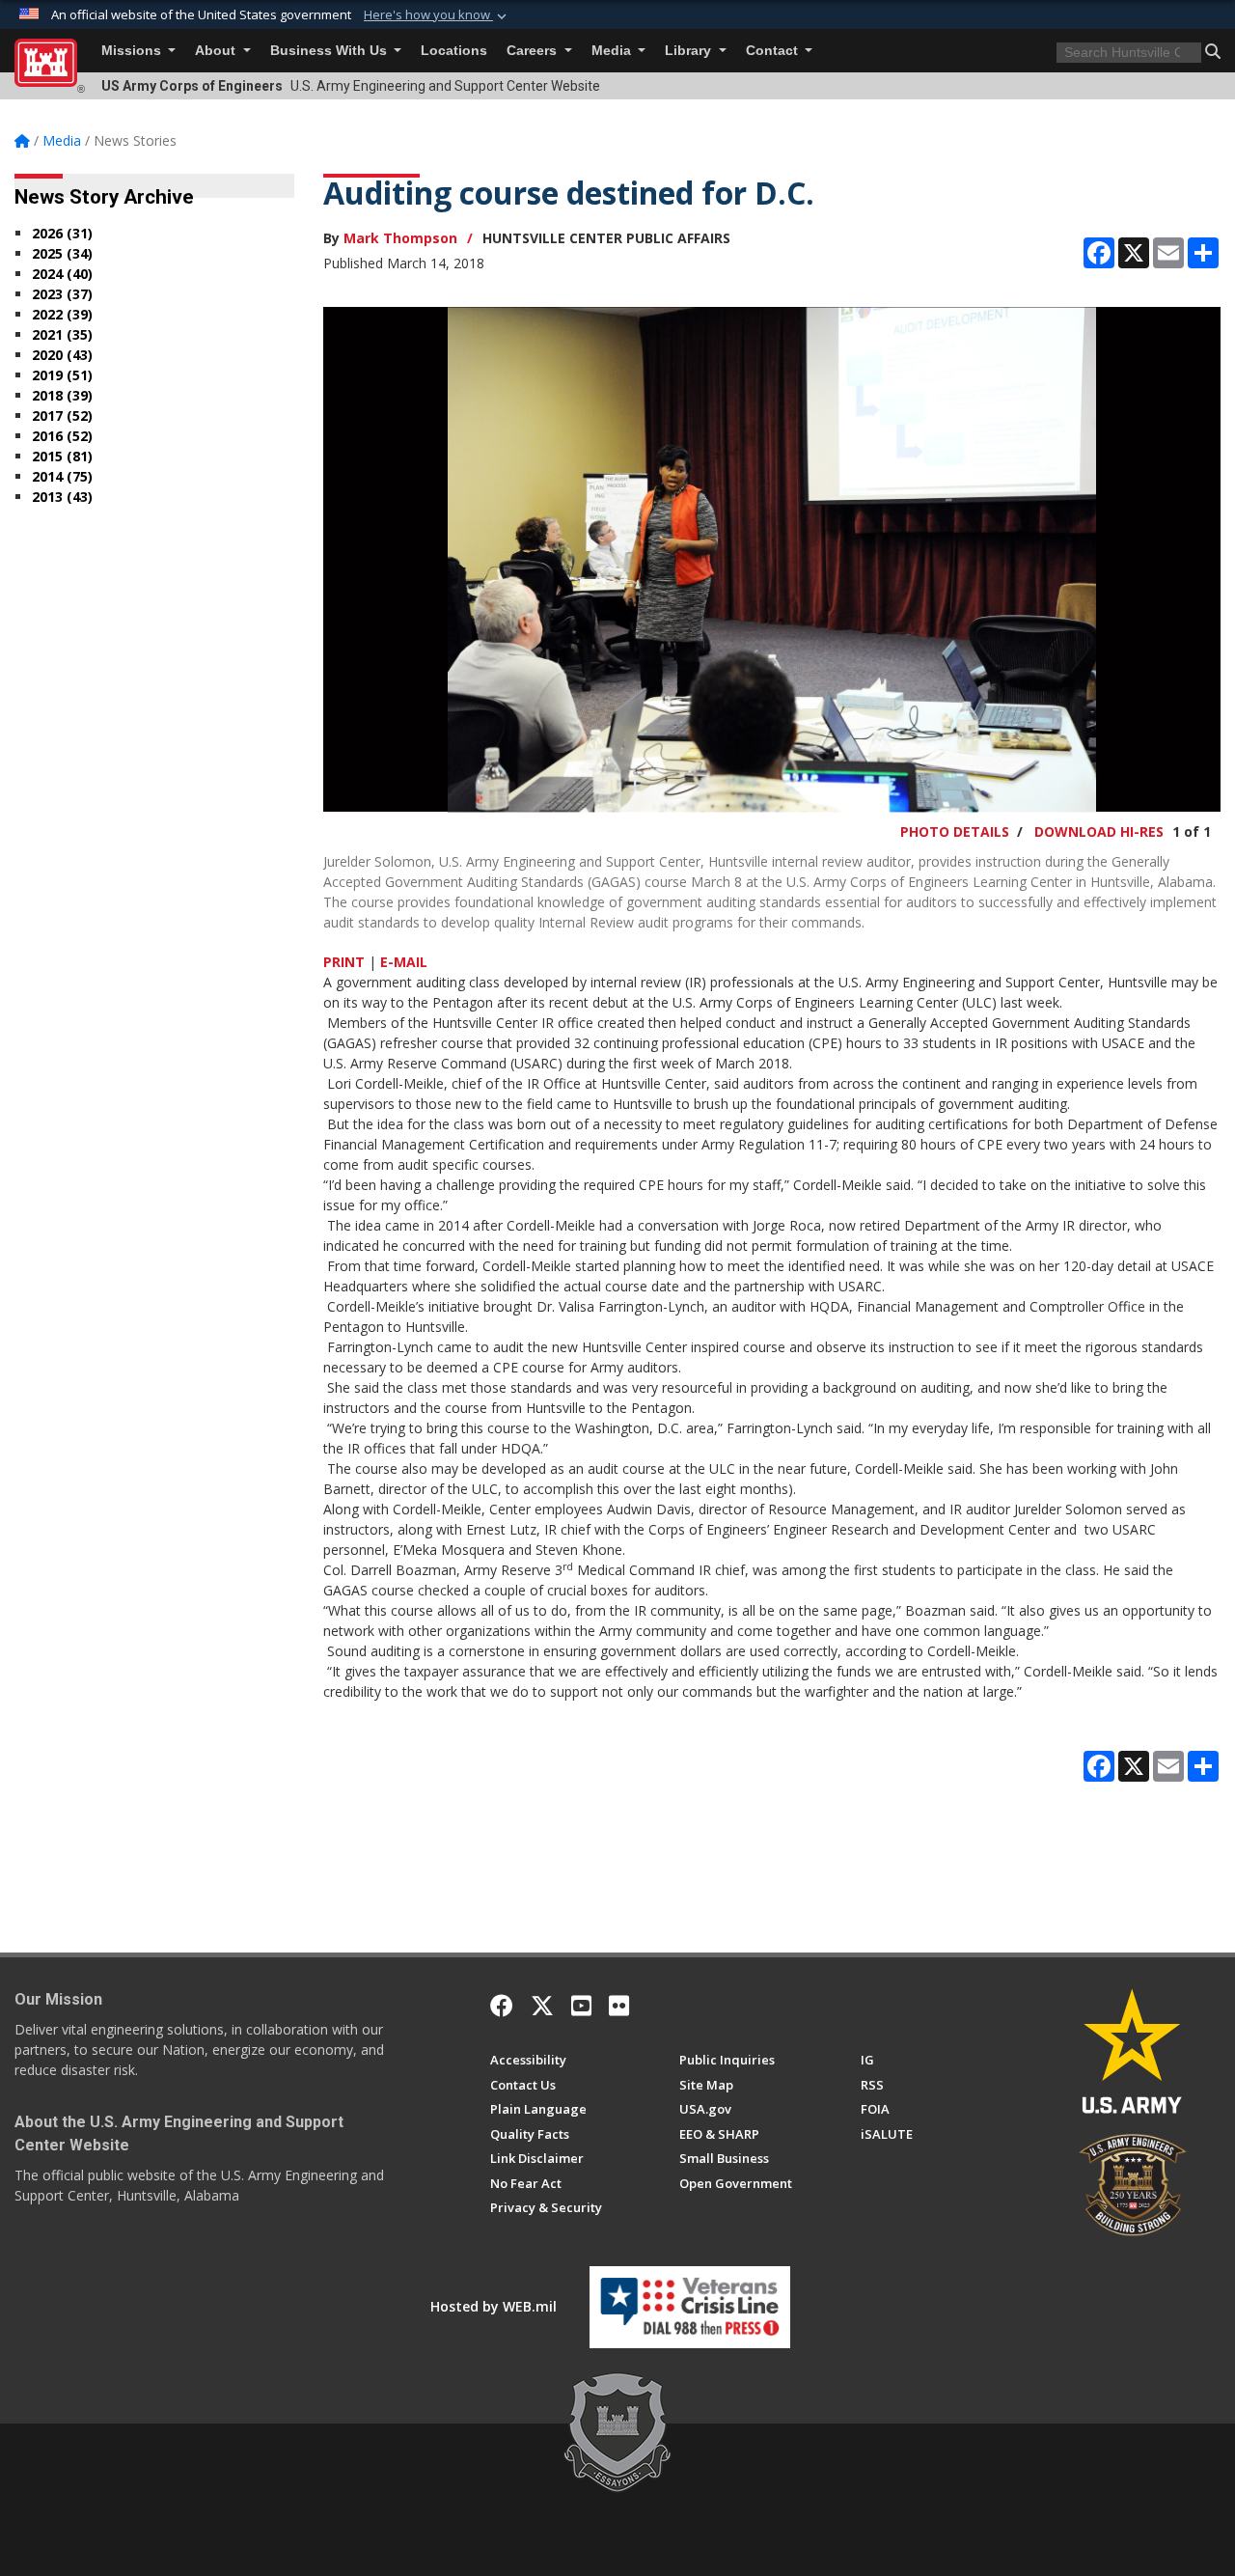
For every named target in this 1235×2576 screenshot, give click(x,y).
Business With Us (330, 51)
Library (690, 51)
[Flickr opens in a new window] (619, 2006)
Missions (133, 51)
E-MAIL (404, 962)
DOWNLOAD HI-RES (1099, 831)
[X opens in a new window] (542, 2006)
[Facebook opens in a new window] (502, 2006)
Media (613, 51)
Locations (454, 51)
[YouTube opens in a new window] (581, 2006)
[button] (437, 15)
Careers (534, 51)
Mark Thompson (400, 238)
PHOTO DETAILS (955, 831)
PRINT (344, 962)
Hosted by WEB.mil (494, 2306)
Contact (774, 51)
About (217, 51)
